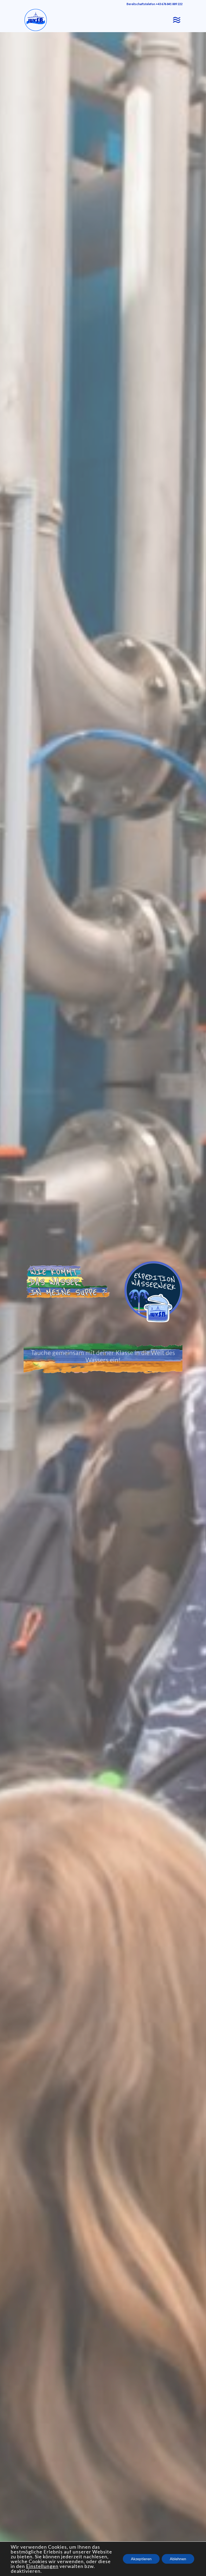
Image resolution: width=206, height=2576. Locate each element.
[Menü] (175, 20)
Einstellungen (42, 2566)
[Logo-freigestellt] (36, 20)
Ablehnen (178, 2559)
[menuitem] (175, 20)
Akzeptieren (141, 2559)
